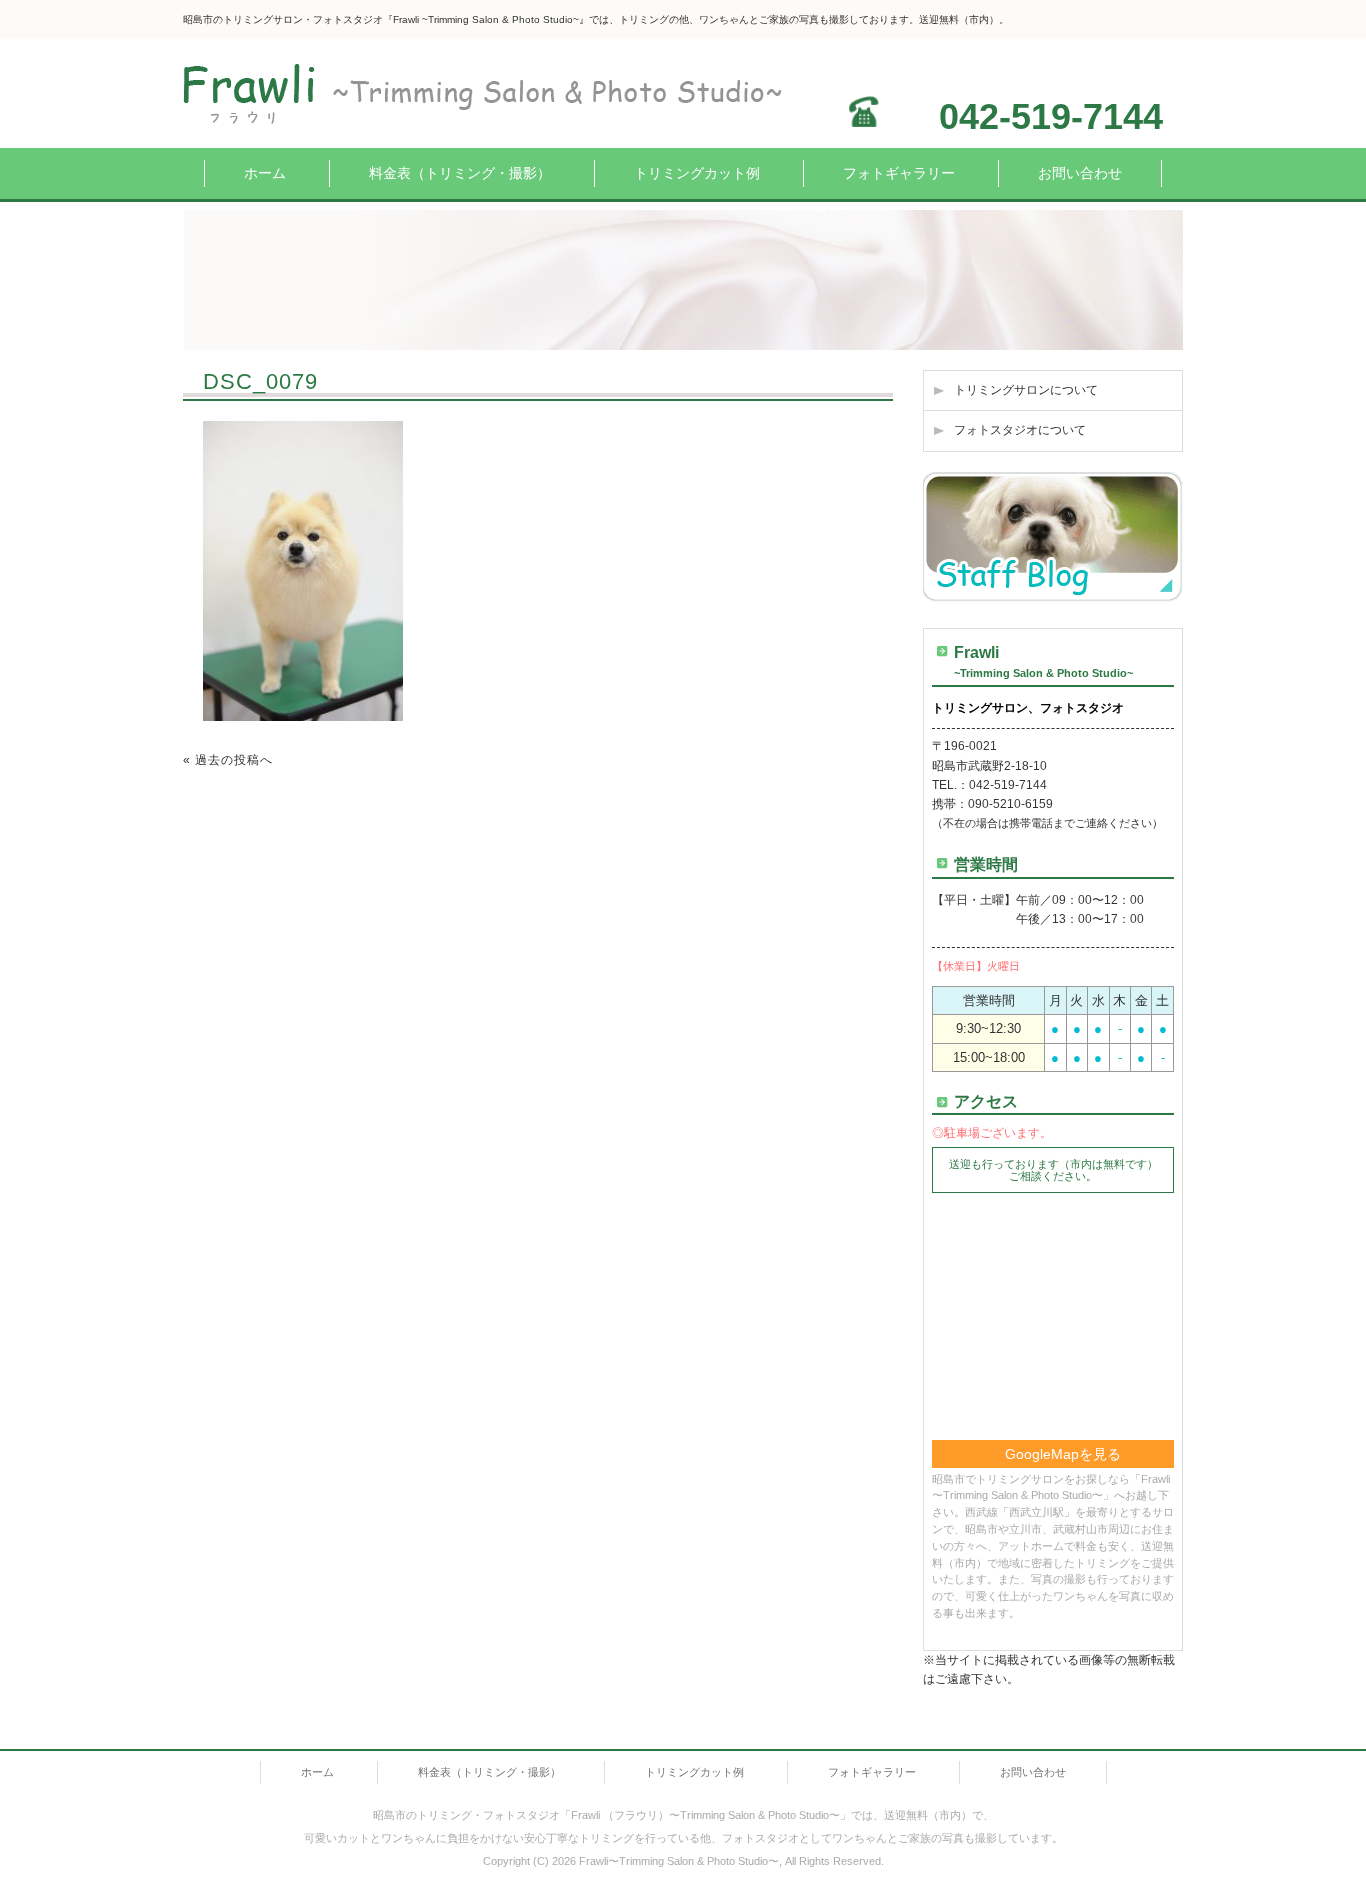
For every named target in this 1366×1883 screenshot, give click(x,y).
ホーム (265, 173)
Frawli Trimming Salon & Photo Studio (385, 93)
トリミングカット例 (697, 173)
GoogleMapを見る (1063, 1454)
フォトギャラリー (899, 173)
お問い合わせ (1080, 173)
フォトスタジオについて (1020, 430)
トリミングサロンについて (1026, 390)
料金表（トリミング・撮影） (460, 173)
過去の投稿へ (234, 760)
